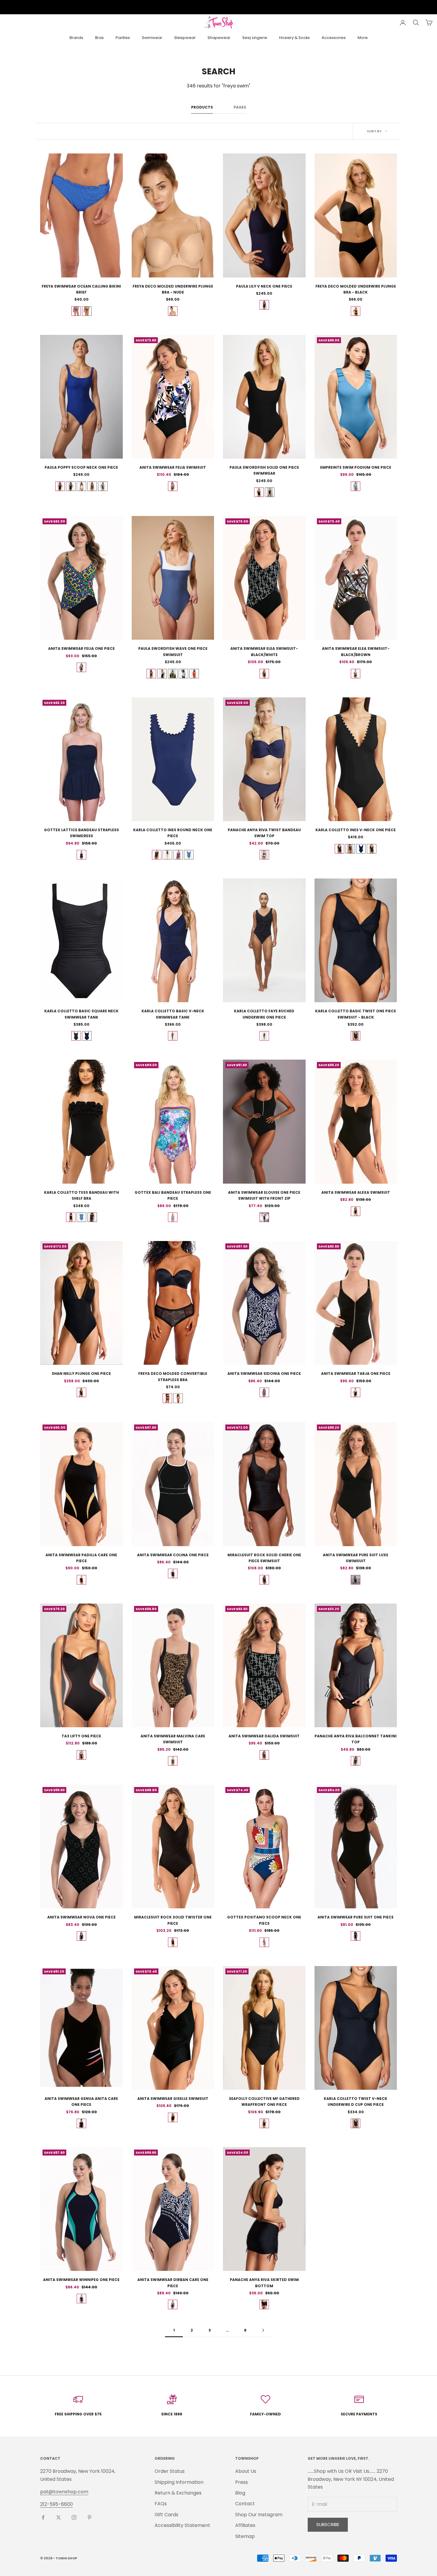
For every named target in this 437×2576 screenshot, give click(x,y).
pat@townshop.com (64, 2492)
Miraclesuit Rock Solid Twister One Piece (173, 1920)
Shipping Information (179, 2482)
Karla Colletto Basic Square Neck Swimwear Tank (81, 1014)
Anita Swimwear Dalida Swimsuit (264, 1736)
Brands (76, 38)
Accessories (334, 38)
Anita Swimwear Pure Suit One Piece (356, 1917)
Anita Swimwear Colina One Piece (173, 1555)
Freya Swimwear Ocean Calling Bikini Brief (81, 289)
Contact (245, 2504)
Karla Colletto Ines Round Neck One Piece (173, 833)
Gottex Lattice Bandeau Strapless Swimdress (81, 833)
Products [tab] (202, 107)
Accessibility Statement (182, 2525)
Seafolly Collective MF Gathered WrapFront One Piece (264, 2102)
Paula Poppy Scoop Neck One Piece (81, 467)
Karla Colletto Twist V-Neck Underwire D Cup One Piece (356, 2102)
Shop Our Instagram (259, 2515)
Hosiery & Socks (294, 38)
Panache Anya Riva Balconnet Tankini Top (356, 1739)
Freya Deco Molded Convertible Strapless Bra (173, 1376)
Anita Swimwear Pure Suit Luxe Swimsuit (356, 1558)
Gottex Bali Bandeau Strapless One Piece (173, 1195)
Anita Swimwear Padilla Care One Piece (81, 1558)
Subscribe (328, 2524)
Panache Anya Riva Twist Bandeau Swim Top (264, 833)
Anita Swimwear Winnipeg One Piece (81, 2280)
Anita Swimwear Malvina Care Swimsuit (173, 1739)
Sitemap (245, 2536)
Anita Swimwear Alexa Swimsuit (356, 1192)
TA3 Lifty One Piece (81, 1736)
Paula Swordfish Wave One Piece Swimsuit (173, 651)
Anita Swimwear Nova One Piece (81, 1917)
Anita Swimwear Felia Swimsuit (173, 467)
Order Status (170, 2471)
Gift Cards (166, 2515)
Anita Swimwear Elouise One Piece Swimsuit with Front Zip (264, 1195)
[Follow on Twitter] (59, 2517)
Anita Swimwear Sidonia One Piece (264, 1373)
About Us (246, 2471)
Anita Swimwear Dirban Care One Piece (173, 2283)
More (363, 38)
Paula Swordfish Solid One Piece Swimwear (264, 470)
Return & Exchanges (178, 2493)
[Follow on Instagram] (74, 2517)
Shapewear (219, 38)
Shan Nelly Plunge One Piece (81, 1373)
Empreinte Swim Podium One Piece (356, 467)
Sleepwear (185, 38)
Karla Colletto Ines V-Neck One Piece (356, 830)
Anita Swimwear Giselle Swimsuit (173, 2099)
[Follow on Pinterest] (89, 2517)
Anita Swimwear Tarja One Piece (356, 1373)
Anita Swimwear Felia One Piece (81, 648)
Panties (123, 38)
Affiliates (245, 2525)
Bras (99, 38)
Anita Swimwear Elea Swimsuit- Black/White (264, 651)
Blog (240, 2493)
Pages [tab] (240, 107)
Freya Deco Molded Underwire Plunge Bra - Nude (173, 289)
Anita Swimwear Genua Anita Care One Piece (81, 2102)
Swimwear (152, 38)
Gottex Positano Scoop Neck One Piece (264, 1920)
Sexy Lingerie (255, 38)
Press (242, 2482)
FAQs (161, 2504)
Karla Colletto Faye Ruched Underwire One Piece (264, 1014)
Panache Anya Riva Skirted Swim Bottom (264, 2283)
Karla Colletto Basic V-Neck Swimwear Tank (173, 1014)
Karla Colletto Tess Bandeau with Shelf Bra (81, 1195)
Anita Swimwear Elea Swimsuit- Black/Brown (356, 651)
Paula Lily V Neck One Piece (264, 286)
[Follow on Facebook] (43, 2517)
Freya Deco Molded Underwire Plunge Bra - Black (356, 289)
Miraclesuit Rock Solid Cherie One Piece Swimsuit (264, 1558)
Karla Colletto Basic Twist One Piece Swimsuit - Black (356, 1014)
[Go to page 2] (263, 2330)
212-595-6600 (56, 2504)
